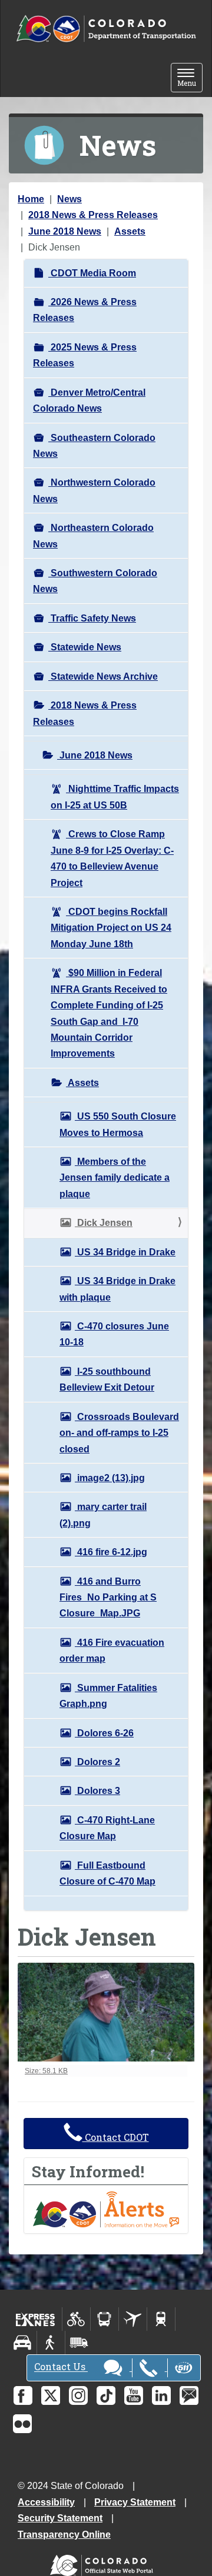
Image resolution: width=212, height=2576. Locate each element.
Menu (190, 78)
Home (31, 199)
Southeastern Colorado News (94, 446)
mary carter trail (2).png (103, 1515)
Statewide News (85, 647)
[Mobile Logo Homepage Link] (106, 29)
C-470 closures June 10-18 (114, 1334)
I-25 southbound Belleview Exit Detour (107, 1379)
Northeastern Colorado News (93, 536)
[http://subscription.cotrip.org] (106, 2209)
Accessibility (46, 2502)
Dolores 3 (97, 1791)
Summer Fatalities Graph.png (108, 1696)
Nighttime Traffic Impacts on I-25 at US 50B (115, 797)
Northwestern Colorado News (94, 490)
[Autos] (23, 2343)
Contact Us (61, 2367)
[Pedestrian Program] (51, 2343)
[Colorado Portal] (104, 2562)
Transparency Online (64, 2535)
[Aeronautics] (133, 2319)
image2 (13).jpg (110, 1478)
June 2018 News (65, 231)
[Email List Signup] (189, 2395)
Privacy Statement (135, 2502)
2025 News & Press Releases (85, 355)
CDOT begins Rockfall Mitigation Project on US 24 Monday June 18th (111, 928)
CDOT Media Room (92, 273)
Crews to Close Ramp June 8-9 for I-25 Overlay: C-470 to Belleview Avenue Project (112, 858)
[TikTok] (106, 2395)
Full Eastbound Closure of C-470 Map (107, 1873)
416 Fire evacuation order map (112, 1650)
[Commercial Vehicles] (79, 2343)
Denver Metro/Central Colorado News (89, 400)
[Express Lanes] (36, 2319)
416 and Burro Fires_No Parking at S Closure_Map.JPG (108, 1598)
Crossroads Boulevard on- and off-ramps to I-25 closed (119, 1433)
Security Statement (60, 2518)
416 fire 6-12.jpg (111, 1552)
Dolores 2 (97, 1762)
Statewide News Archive (103, 676)
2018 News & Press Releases (93, 215)
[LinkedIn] (161, 2395)
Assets (130, 231)
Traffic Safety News (92, 618)
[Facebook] (23, 2395)
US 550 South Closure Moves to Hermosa (118, 1124)
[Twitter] (51, 2395)
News (69, 199)
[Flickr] (22, 2424)
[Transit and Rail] (105, 2319)
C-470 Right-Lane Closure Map (107, 1828)
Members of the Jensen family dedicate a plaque (115, 1178)
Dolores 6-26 (104, 1733)
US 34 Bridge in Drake (125, 1252)
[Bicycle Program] (76, 2319)
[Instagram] (78, 2395)
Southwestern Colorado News (95, 581)
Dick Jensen (104, 1223)
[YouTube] (134, 2395)
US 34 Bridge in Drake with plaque (117, 1289)
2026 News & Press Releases (85, 310)
